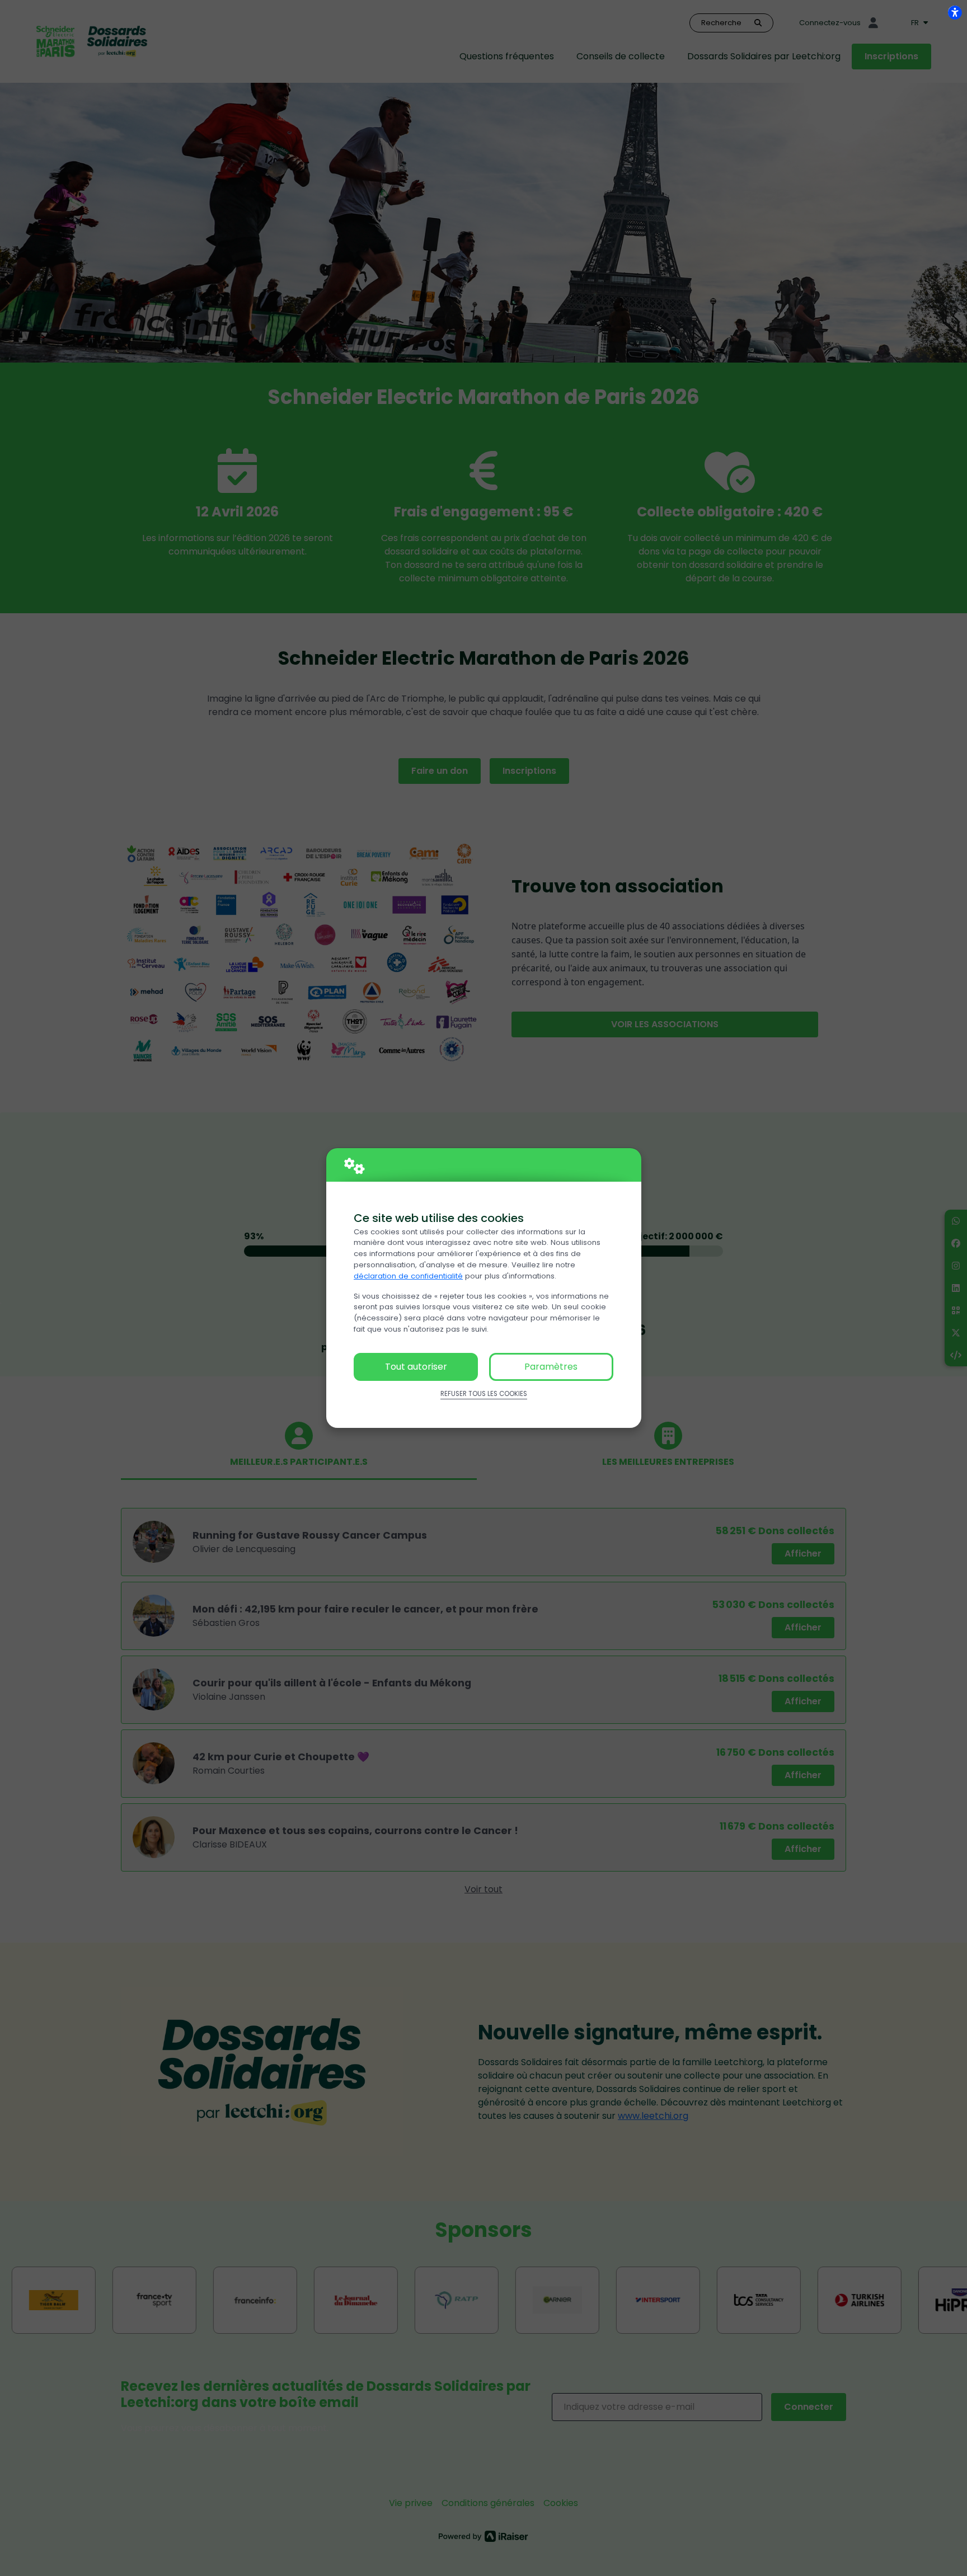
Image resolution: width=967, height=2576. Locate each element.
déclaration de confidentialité (408, 1276)
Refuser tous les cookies (484, 1394)
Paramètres (551, 1367)
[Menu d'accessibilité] (955, 12)
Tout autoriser (416, 1367)
